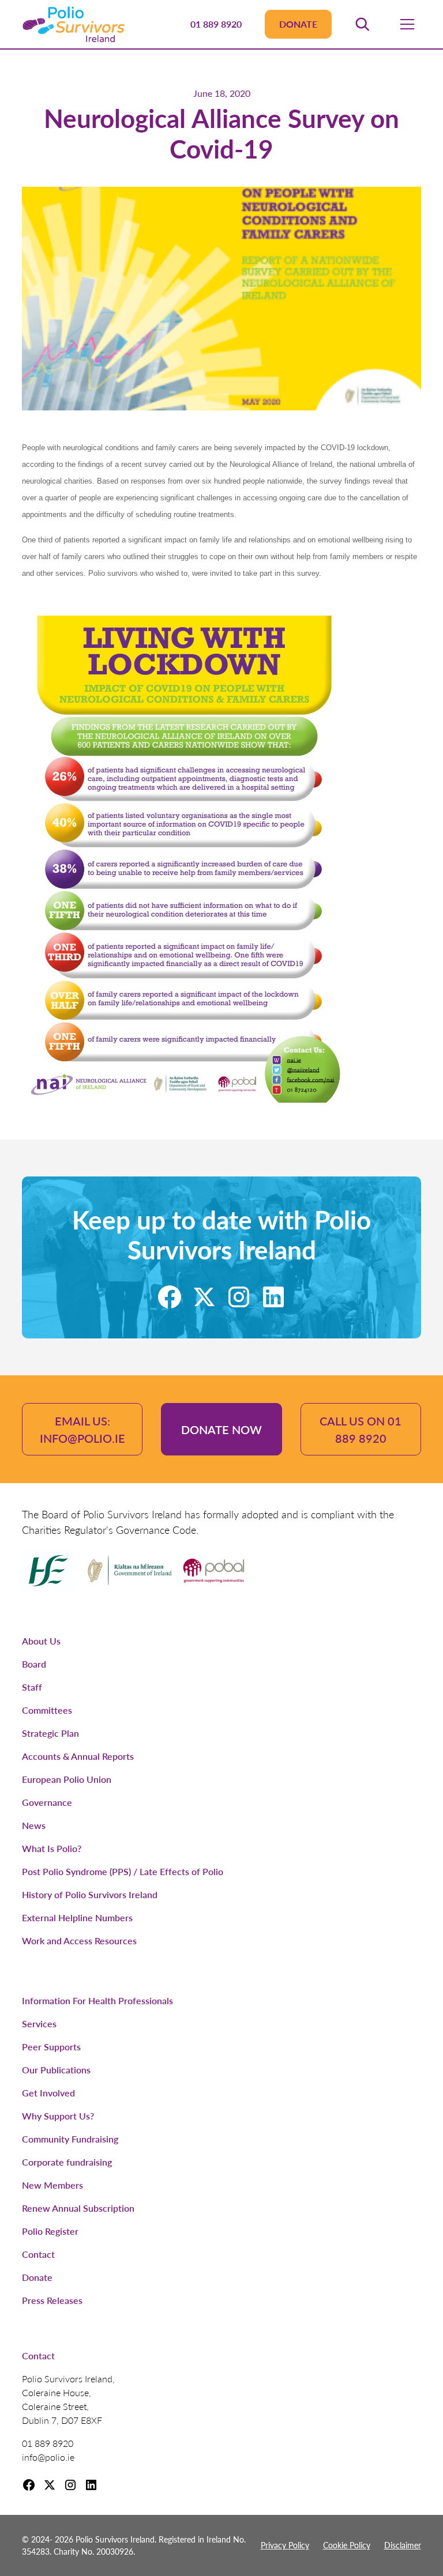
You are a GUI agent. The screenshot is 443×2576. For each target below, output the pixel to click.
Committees (47, 1710)
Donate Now (221, 1430)
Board (34, 1664)
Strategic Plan (50, 1733)
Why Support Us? (58, 2116)
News (34, 1825)
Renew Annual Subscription (78, 2208)
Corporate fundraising (67, 2162)
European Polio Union (67, 1779)
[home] (74, 24)
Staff (32, 1687)
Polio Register (50, 2231)
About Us (41, 1641)
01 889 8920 (216, 24)
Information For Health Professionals (97, 2000)
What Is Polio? (52, 1848)
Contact (38, 2254)
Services (39, 2024)
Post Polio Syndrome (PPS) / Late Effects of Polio (123, 1871)
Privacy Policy (285, 2545)
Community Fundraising (70, 2139)
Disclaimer (403, 2545)
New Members (52, 2185)
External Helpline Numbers (77, 1917)
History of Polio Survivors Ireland (90, 1894)
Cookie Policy (347, 2545)
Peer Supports (51, 2047)
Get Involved (48, 2093)
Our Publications (56, 2070)
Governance (47, 1802)
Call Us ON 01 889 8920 (361, 1430)
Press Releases (52, 2300)
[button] (362, 24)
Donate (298, 24)
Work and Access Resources (79, 1941)
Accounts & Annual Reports (78, 1756)
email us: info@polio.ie (82, 1430)
